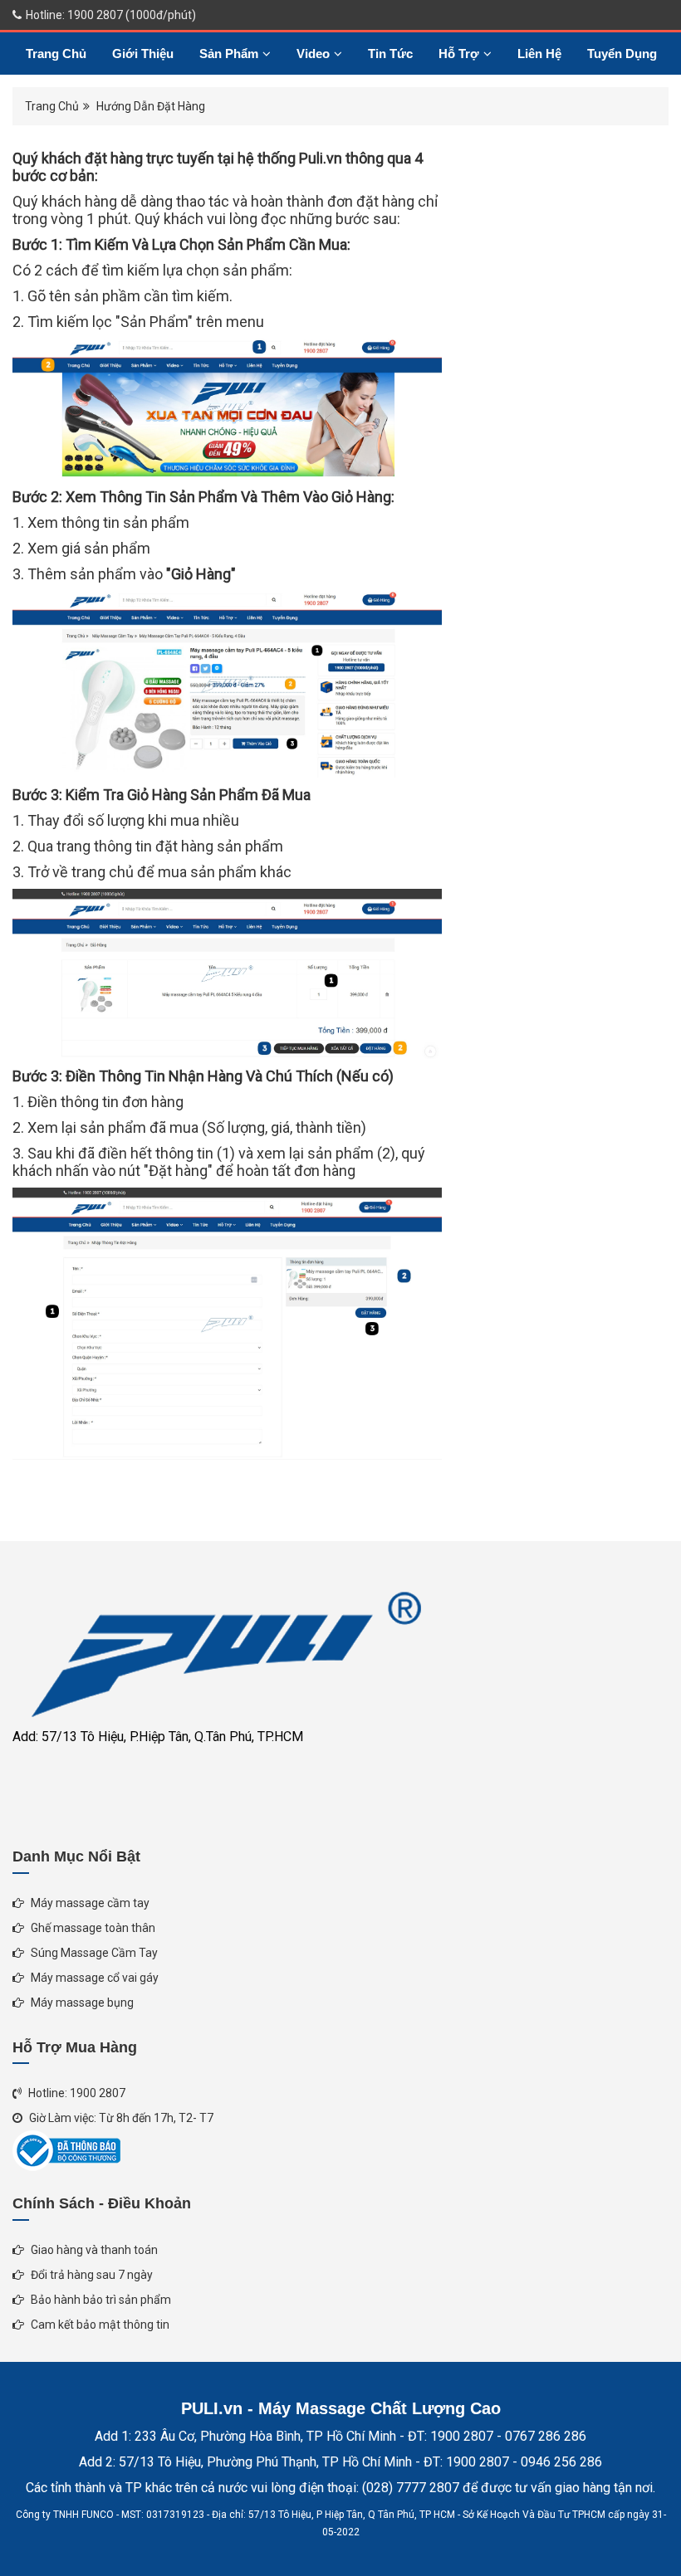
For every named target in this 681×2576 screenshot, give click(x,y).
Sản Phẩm (229, 54)
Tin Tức (390, 54)
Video (313, 54)
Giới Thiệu (143, 54)
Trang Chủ (56, 54)
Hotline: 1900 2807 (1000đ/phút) (110, 15)
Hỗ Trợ (459, 54)
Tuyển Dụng (622, 54)
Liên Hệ (539, 54)
